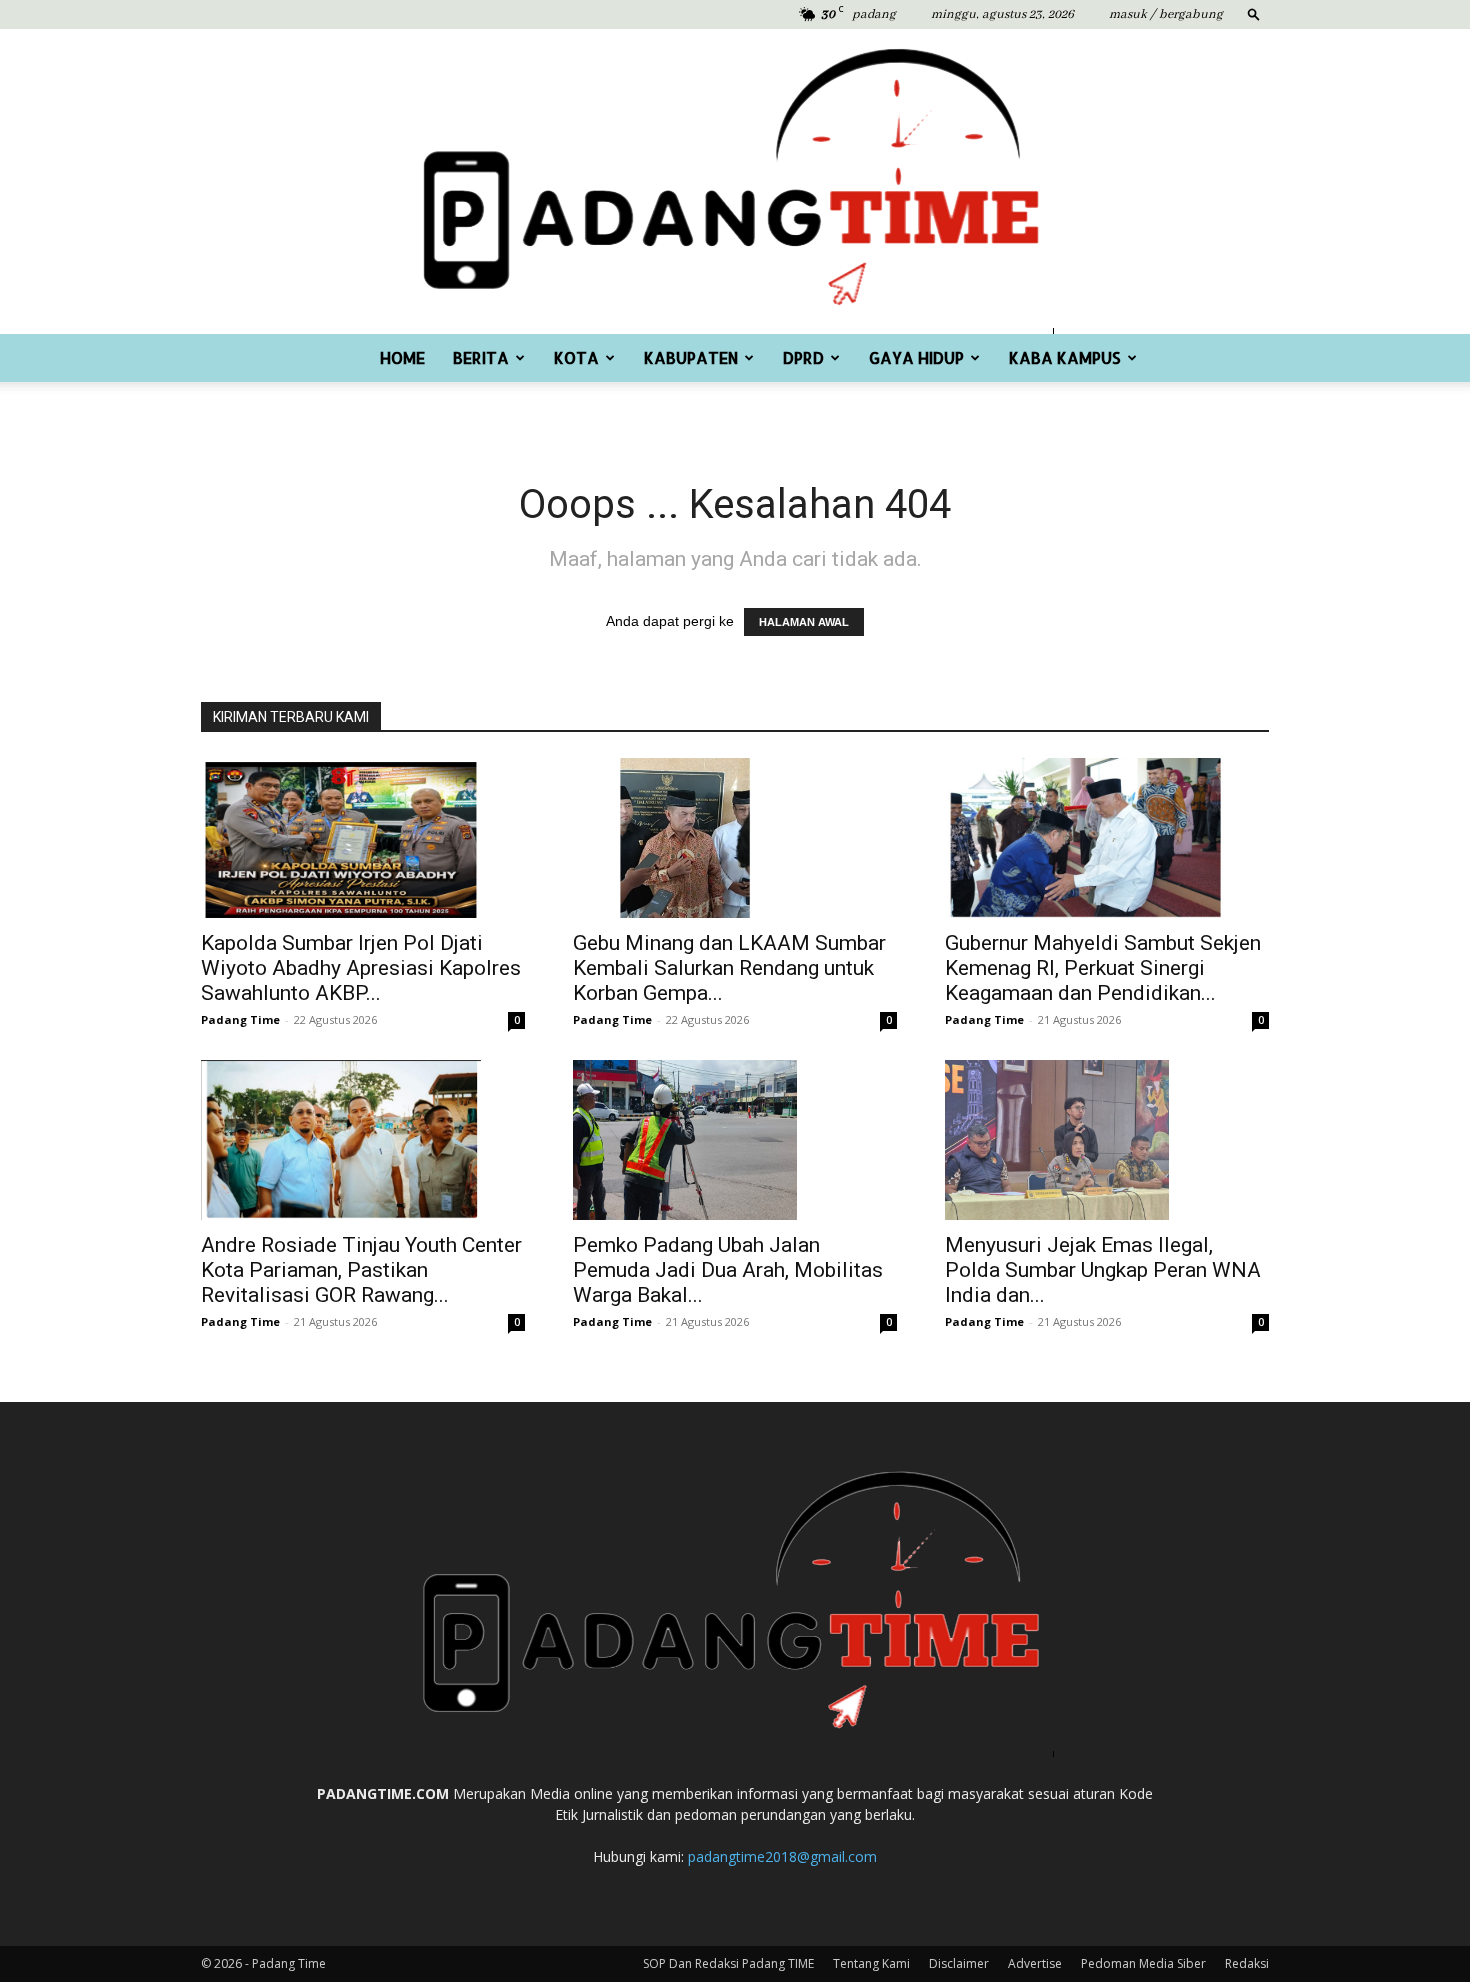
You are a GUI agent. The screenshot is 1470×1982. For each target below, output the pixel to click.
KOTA (576, 357)
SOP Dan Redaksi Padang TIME (728, 1963)
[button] (1254, 13)
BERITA (481, 357)
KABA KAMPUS (1065, 357)
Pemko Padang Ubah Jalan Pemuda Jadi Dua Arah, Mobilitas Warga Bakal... (728, 1270)
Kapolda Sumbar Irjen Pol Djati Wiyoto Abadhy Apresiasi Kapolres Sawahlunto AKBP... (361, 968)
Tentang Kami (871, 1963)
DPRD (803, 357)
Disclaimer (959, 1963)
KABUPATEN (691, 357)
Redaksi (1247, 1963)
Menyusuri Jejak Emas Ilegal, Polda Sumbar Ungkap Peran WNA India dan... (1103, 1270)
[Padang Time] (735, 181)
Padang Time (240, 1019)
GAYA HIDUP (916, 357)
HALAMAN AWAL (804, 622)
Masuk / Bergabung (1166, 14)
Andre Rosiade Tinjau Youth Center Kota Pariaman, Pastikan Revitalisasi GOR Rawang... (361, 1270)
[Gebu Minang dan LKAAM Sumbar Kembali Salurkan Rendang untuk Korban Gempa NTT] (735, 838)
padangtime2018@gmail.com (782, 1856)
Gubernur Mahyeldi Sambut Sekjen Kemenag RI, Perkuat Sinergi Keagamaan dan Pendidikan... (1103, 968)
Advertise (1035, 1963)
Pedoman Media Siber (1143, 1963)
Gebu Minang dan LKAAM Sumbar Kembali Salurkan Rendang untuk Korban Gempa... (729, 968)
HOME (402, 357)
